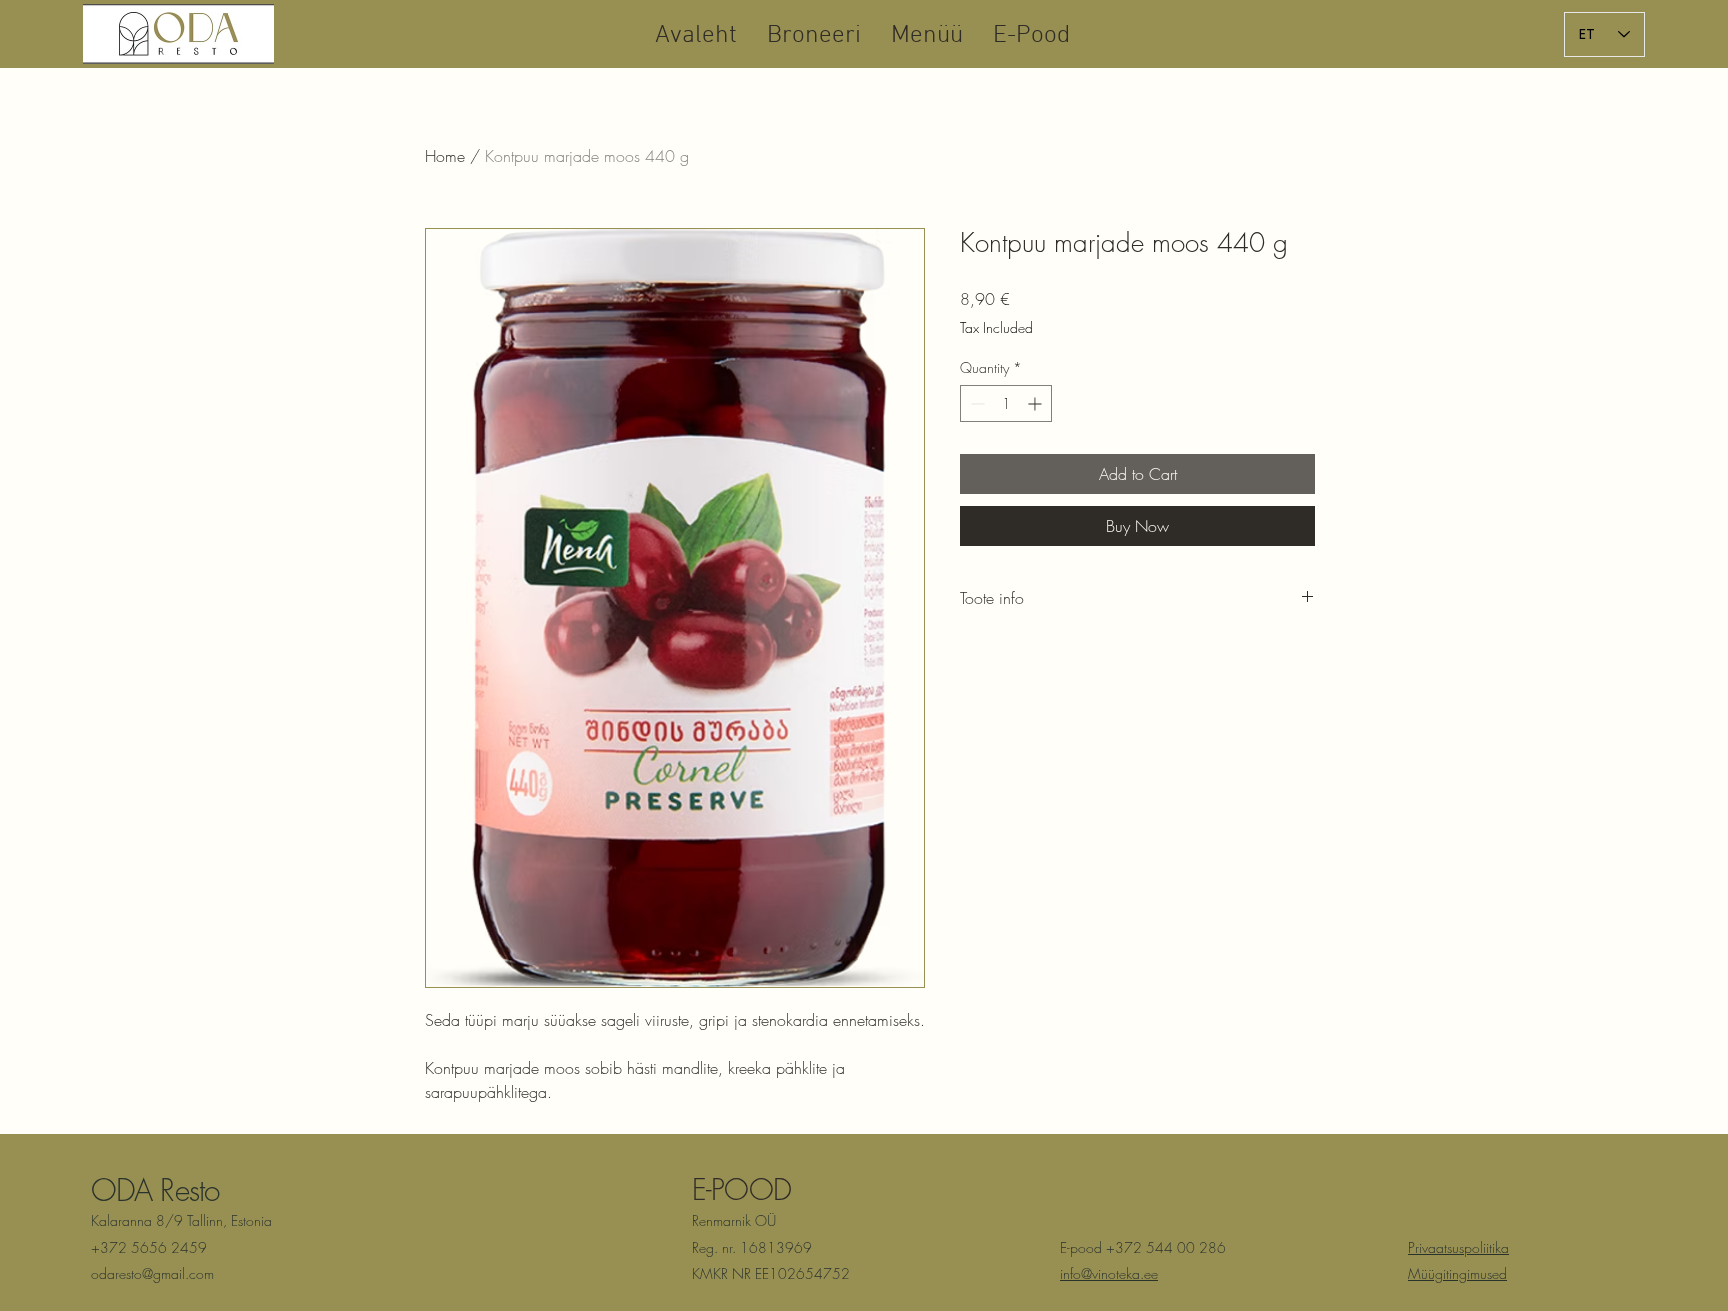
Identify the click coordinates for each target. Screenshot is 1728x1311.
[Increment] (1036, 403)
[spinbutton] (1006, 403)
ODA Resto (155, 1190)
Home (445, 156)
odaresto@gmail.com (152, 1273)
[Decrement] (975, 403)
